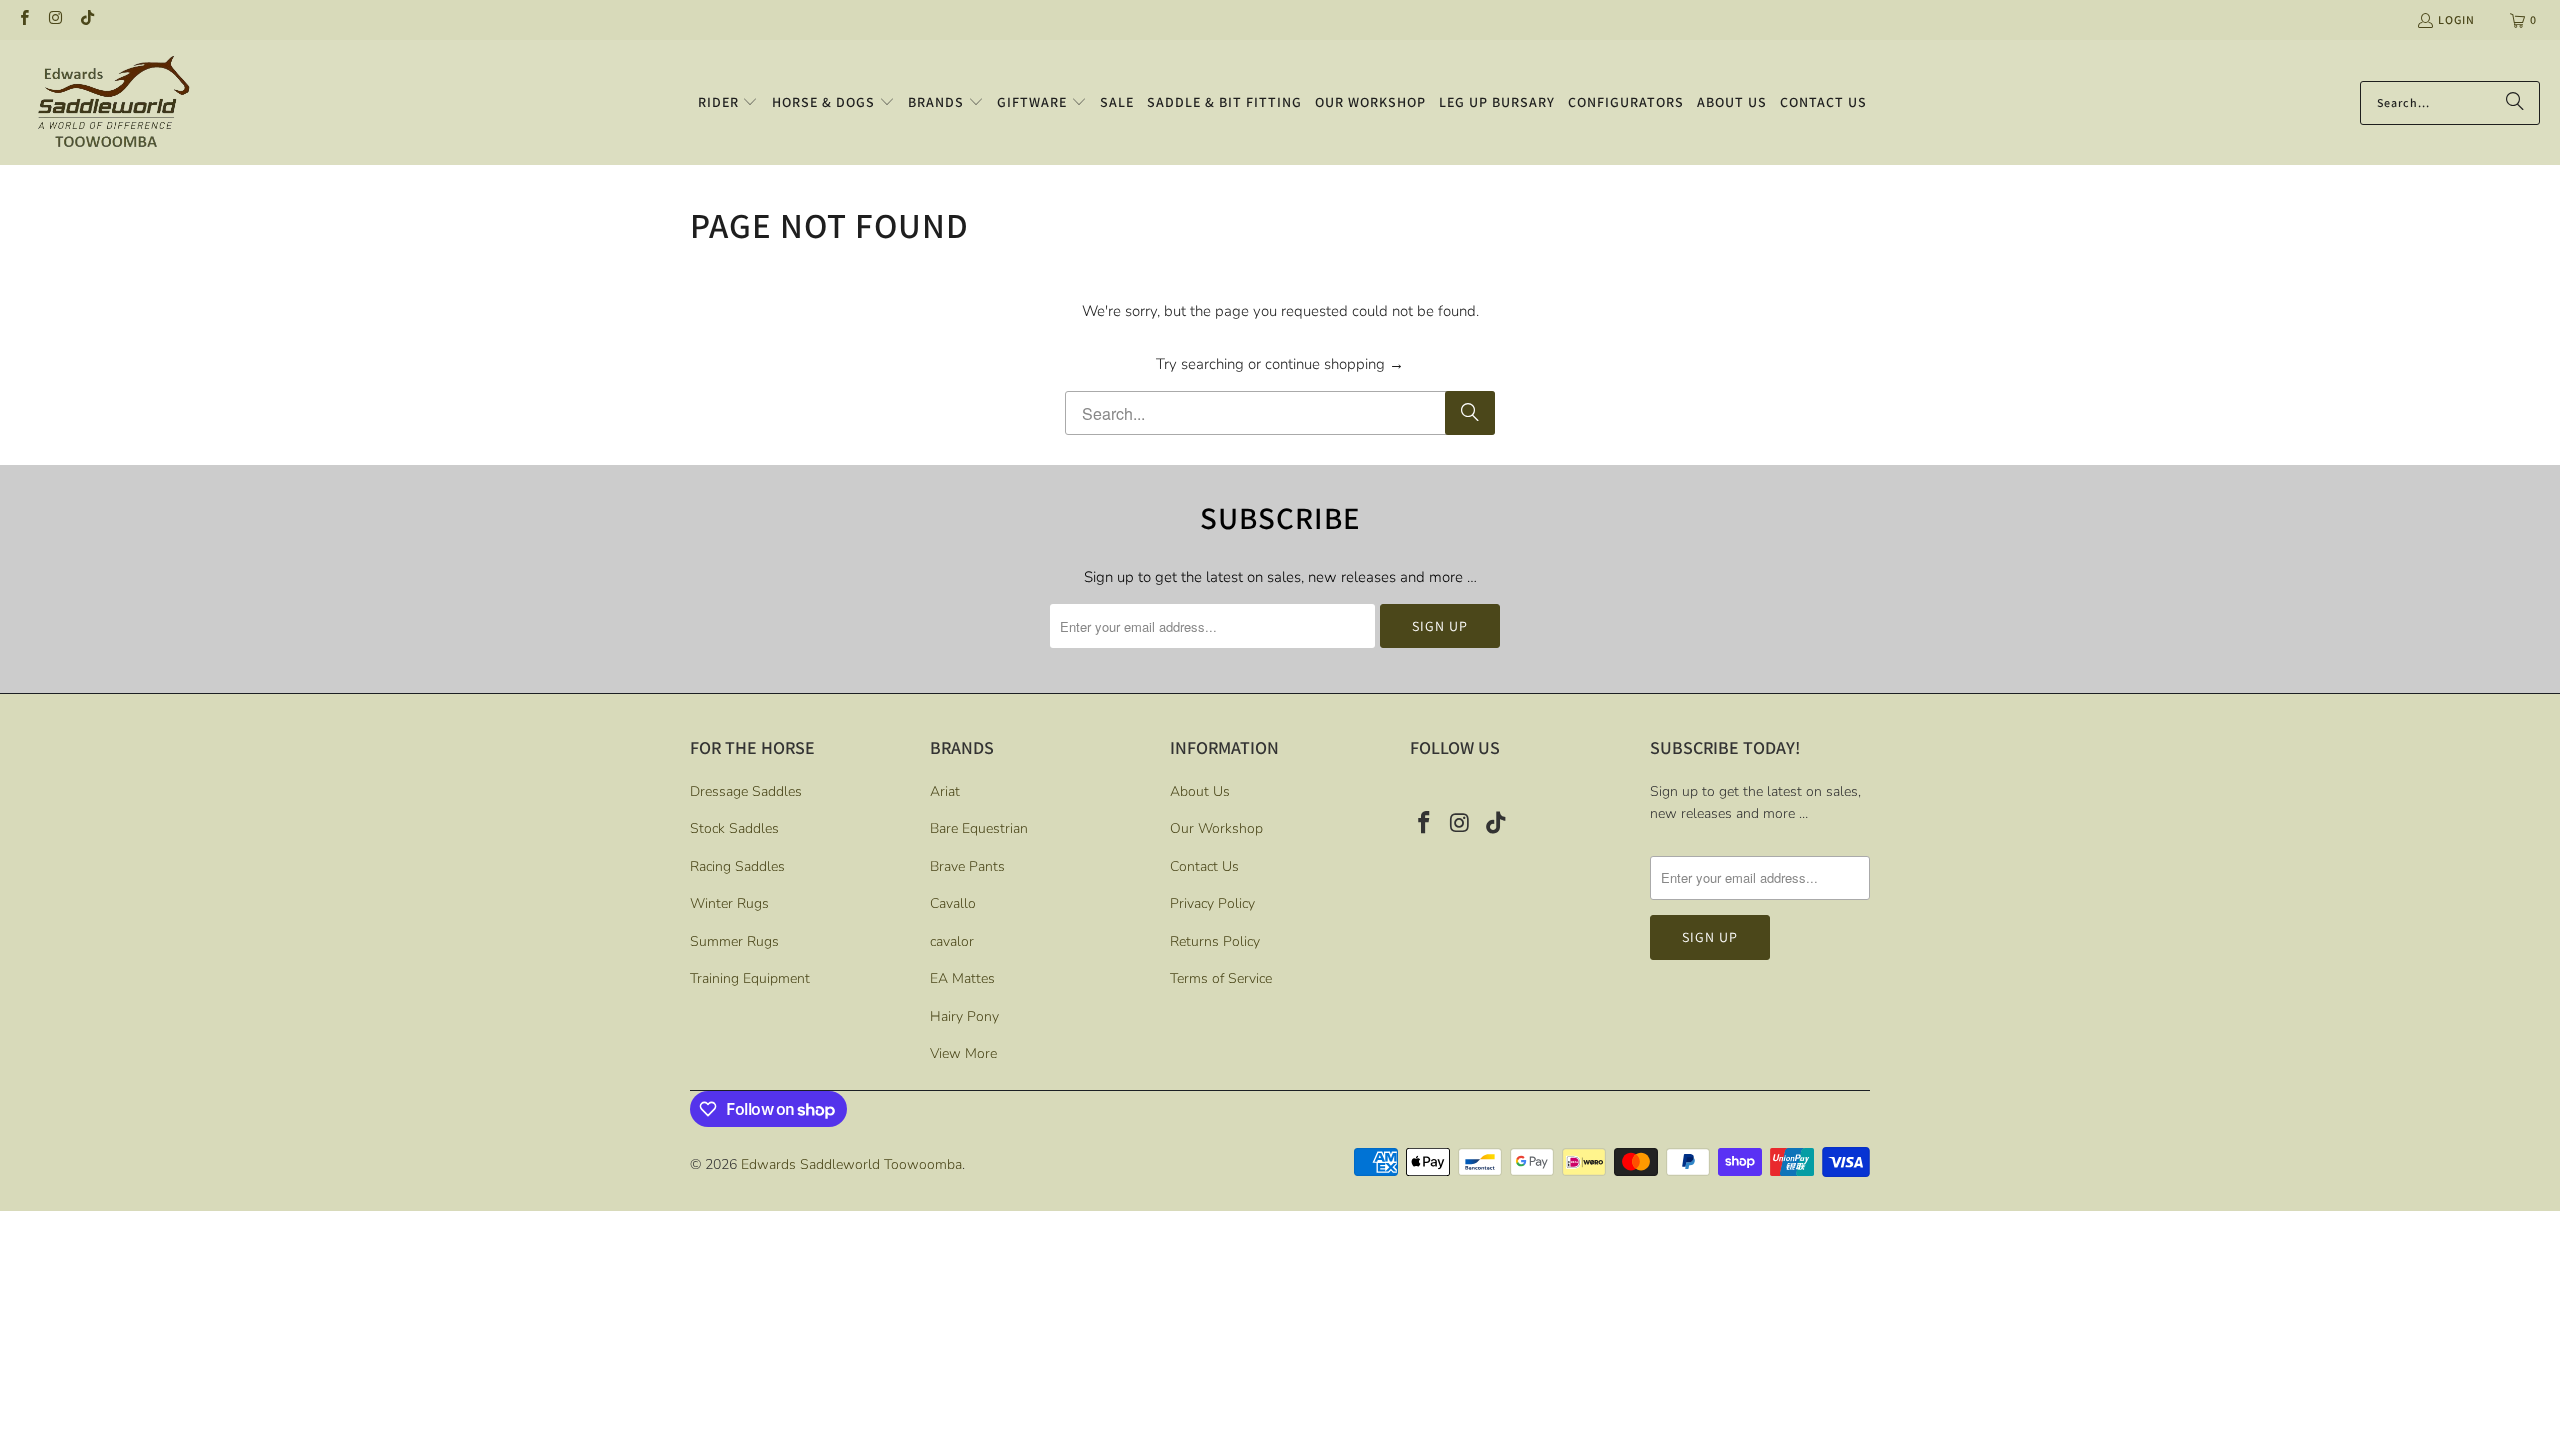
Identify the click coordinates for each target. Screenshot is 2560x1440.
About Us (1200, 791)
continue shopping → (1334, 364)
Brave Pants (967, 866)
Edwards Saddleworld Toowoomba (851, 1164)
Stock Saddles (734, 828)
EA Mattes (962, 978)
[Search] (2515, 103)
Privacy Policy (1212, 903)
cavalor (952, 941)
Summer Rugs (734, 941)
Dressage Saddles (746, 791)
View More (963, 1053)
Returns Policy (1215, 941)
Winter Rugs (729, 903)
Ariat (945, 791)
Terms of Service (1221, 978)
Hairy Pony (964, 1016)
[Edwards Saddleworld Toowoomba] (112, 102)
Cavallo (953, 903)
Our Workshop (1216, 828)
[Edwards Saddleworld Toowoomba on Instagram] (54, 19)
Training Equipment (750, 978)
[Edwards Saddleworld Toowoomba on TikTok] (86, 19)
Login (2456, 19)
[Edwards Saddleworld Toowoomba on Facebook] (23, 19)
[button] (728, 103)
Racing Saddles (737, 866)
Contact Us (1204, 866)
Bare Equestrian (979, 828)
